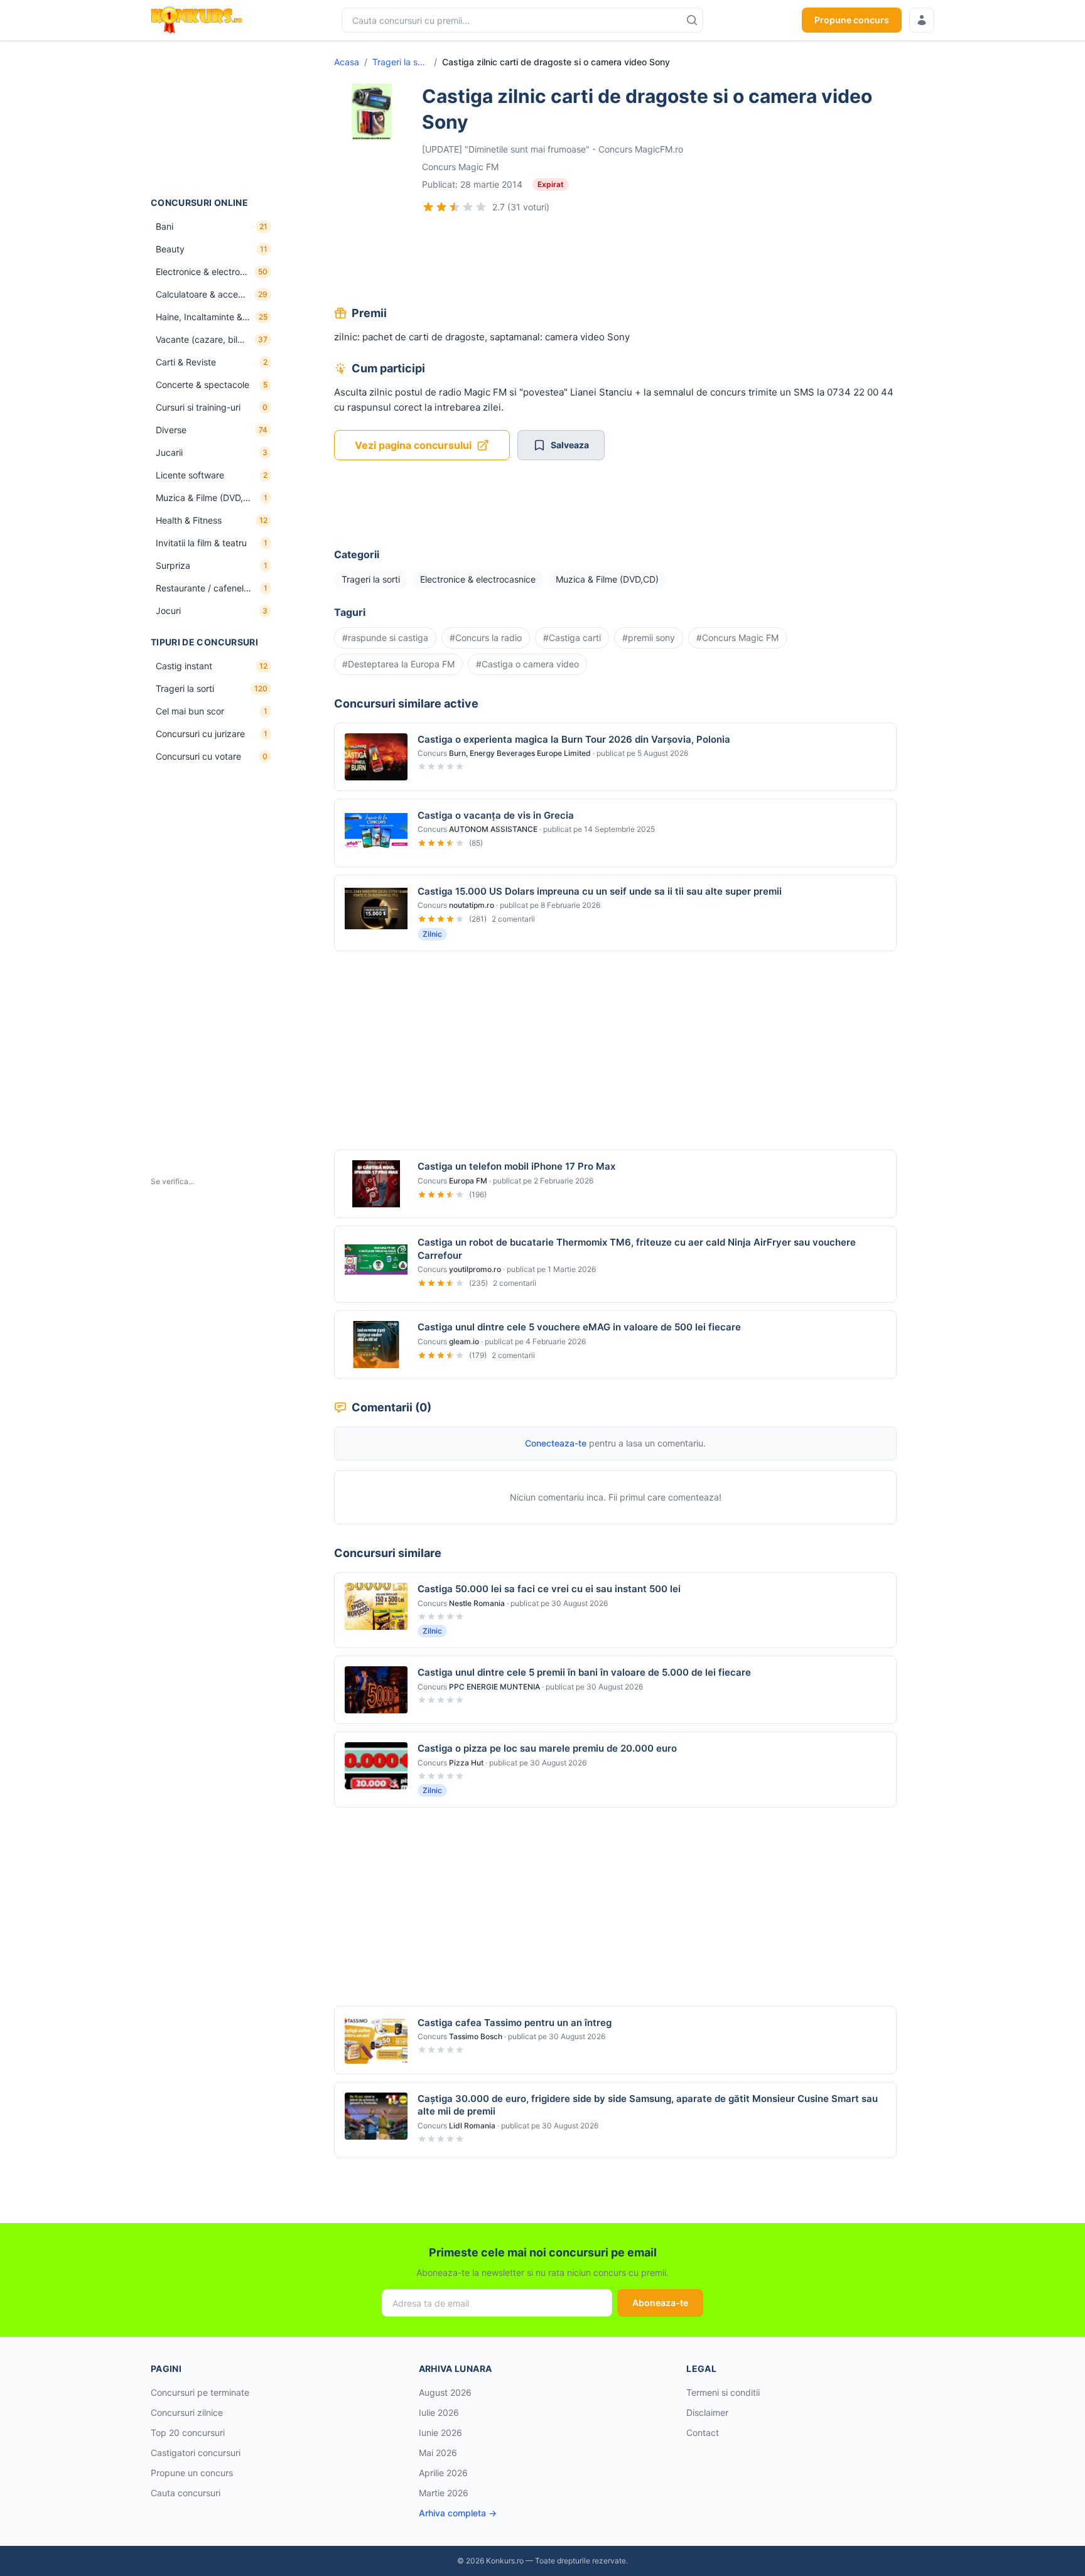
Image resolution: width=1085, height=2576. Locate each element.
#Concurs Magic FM (737, 638)
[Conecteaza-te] (922, 20)
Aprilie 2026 (443, 2473)
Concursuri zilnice (187, 2412)
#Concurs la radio (486, 638)
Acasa (347, 62)
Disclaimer (707, 2412)
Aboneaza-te (660, 2303)
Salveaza (570, 445)
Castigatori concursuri (196, 2453)
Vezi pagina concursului (413, 445)
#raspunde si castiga (385, 638)
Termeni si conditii (723, 2392)
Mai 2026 (438, 2453)
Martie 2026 (444, 2493)
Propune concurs (852, 20)
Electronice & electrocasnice (478, 579)
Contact (703, 2433)
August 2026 (445, 2392)
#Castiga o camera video (527, 664)
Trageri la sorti (401, 62)
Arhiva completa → (458, 2513)
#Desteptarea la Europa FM (398, 664)
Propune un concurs (192, 2473)
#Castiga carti (572, 638)
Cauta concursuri (186, 2493)
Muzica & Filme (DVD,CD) (607, 579)
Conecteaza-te (556, 1443)
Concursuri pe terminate (200, 2392)
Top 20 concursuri (188, 2433)
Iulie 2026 (439, 2412)
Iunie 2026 (440, 2433)
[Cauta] (692, 20)
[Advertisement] (213, 119)
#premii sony (649, 638)
